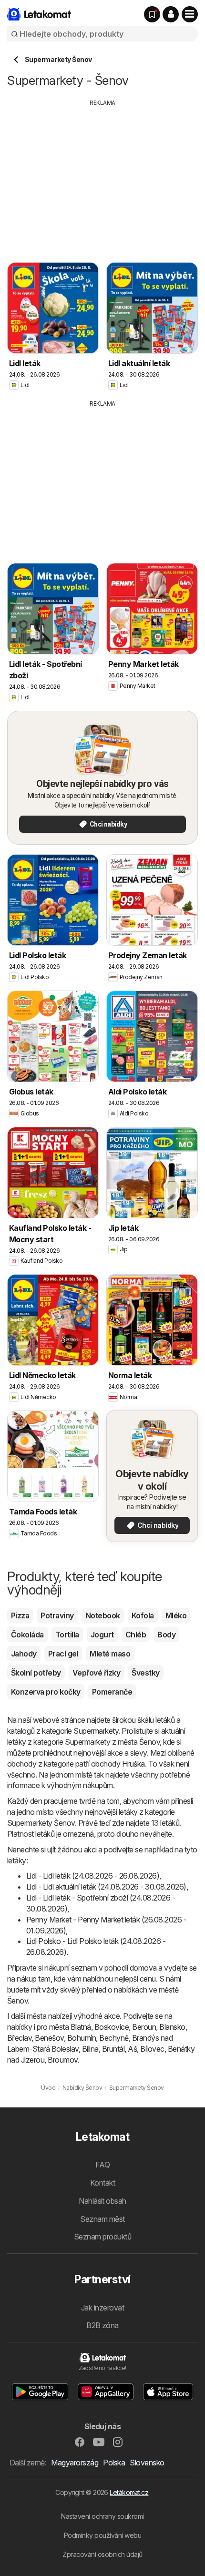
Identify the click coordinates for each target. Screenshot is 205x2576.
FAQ (102, 2165)
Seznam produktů (102, 2237)
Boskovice (112, 2027)
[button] (171, 14)
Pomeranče (112, 1692)
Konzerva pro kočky (46, 1692)
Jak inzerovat (102, 2308)
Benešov (49, 2038)
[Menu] (190, 14)
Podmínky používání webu (102, 2535)
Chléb (136, 1635)
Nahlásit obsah (102, 2201)
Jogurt (102, 1635)
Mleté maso (110, 1654)
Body (166, 1635)
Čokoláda (27, 1635)
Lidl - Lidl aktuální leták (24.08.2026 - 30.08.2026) (106, 1887)
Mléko (176, 1615)
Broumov (62, 2060)
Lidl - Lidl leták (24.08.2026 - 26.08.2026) (93, 1876)
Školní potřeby (36, 1673)
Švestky (145, 1673)
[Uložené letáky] (152, 14)
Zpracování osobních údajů (102, 2554)
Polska (114, 2463)
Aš (132, 2049)
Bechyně (114, 2038)
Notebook (103, 1615)
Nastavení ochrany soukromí (102, 2516)
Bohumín (82, 2038)
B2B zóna (102, 2325)
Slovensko (147, 2463)
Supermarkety (96, 1731)
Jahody (24, 1654)
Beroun (144, 2027)
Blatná (81, 2027)
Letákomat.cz (129, 2492)
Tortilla (67, 1635)
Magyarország (75, 2463)
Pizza (20, 1615)
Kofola (143, 1615)
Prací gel (63, 1654)
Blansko (172, 2027)
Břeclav (19, 2038)
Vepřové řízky (96, 1673)
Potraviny (57, 1615)
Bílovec (152, 2049)
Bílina (90, 2049)
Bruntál (113, 2049)
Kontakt (102, 2183)
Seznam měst (102, 2219)
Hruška (133, 1764)
